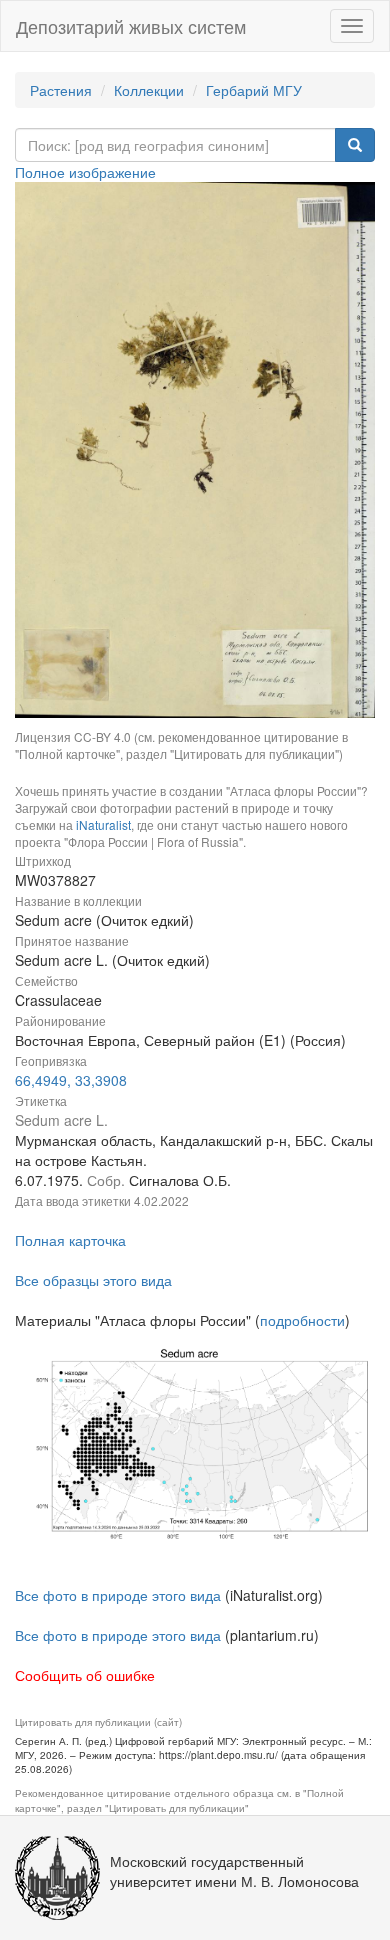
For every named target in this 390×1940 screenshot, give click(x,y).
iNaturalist (103, 824)
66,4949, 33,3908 (71, 1080)
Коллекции (149, 90)
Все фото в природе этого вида (118, 1595)
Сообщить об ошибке (85, 1675)
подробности (302, 1320)
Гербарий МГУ (254, 90)
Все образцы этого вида (93, 1280)
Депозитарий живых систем (131, 26)
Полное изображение (85, 172)
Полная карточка (70, 1240)
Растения (61, 90)
